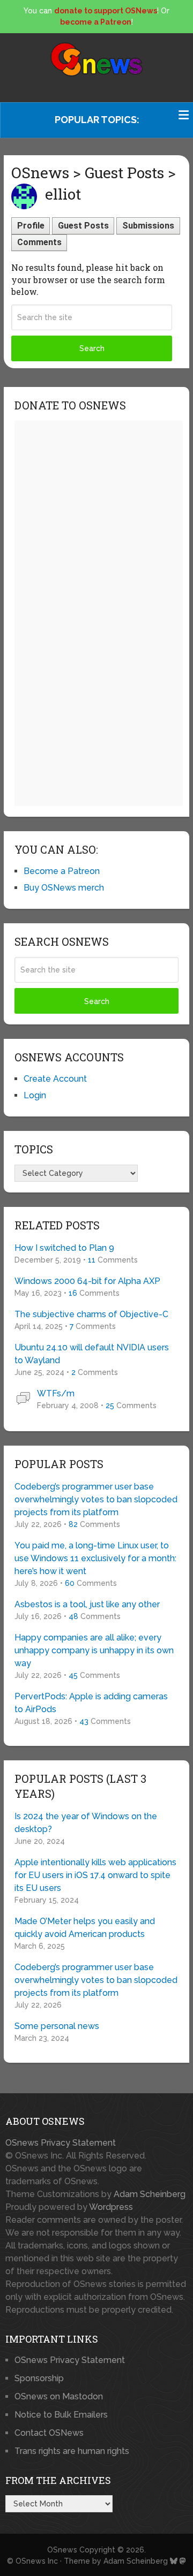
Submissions (148, 226)
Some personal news (57, 2026)
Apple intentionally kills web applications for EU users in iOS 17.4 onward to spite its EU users (95, 1875)
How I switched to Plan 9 (64, 1248)
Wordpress (111, 2207)
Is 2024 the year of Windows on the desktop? (86, 1823)
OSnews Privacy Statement (61, 2143)
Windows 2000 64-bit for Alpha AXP (87, 1281)
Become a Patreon (62, 871)
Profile (31, 226)
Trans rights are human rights (72, 2451)
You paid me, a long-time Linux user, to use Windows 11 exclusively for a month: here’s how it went (95, 1558)
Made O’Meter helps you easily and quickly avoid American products (85, 1928)
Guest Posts (83, 226)
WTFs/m (56, 1393)
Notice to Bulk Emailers (61, 2415)
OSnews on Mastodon (59, 2396)
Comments (39, 242)
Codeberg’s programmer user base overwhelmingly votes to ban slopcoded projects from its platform (96, 1499)
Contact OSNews (49, 2433)
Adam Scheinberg (150, 2194)
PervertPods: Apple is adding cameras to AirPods (91, 1703)
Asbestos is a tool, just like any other (87, 1604)
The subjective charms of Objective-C (91, 1314)
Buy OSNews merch (64, 888)
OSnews (62, 2550)
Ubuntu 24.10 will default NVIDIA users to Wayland (92, 1354)
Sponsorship (39, 2378)
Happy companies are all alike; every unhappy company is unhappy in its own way (94, 1650)
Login (35, 1095)
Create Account (55, 1079)
